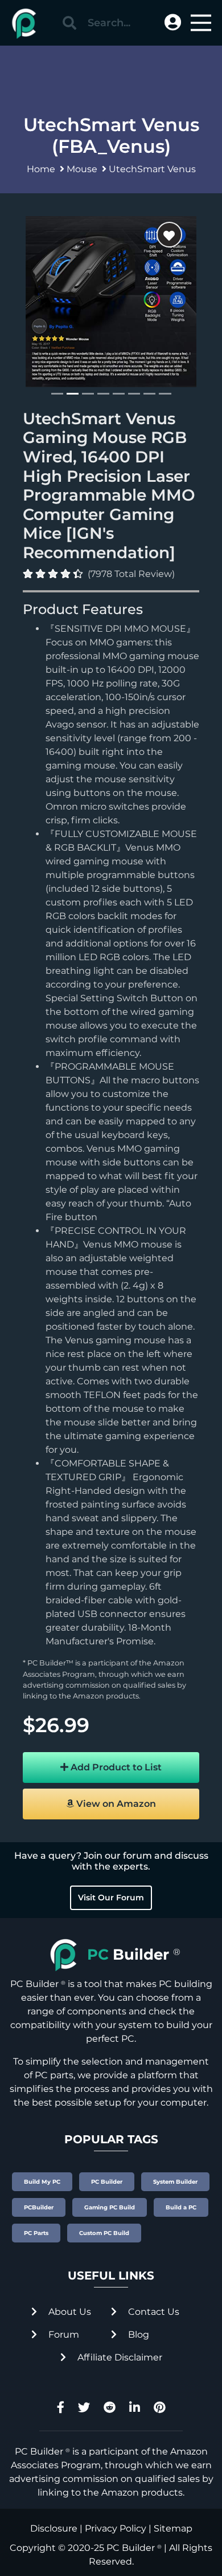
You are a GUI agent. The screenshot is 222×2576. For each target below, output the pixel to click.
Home (41, 169)
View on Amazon (115, 1804)
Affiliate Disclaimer (119, 2357)
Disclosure (54, 2528)
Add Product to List (115, 1767)
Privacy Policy (116, 2528)
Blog (137, 2335)
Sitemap (173, 2528)
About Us (69, 2312)
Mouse (82, 169)
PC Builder (131, 2548)
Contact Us (153, 2312)
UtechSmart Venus (152, 169)
